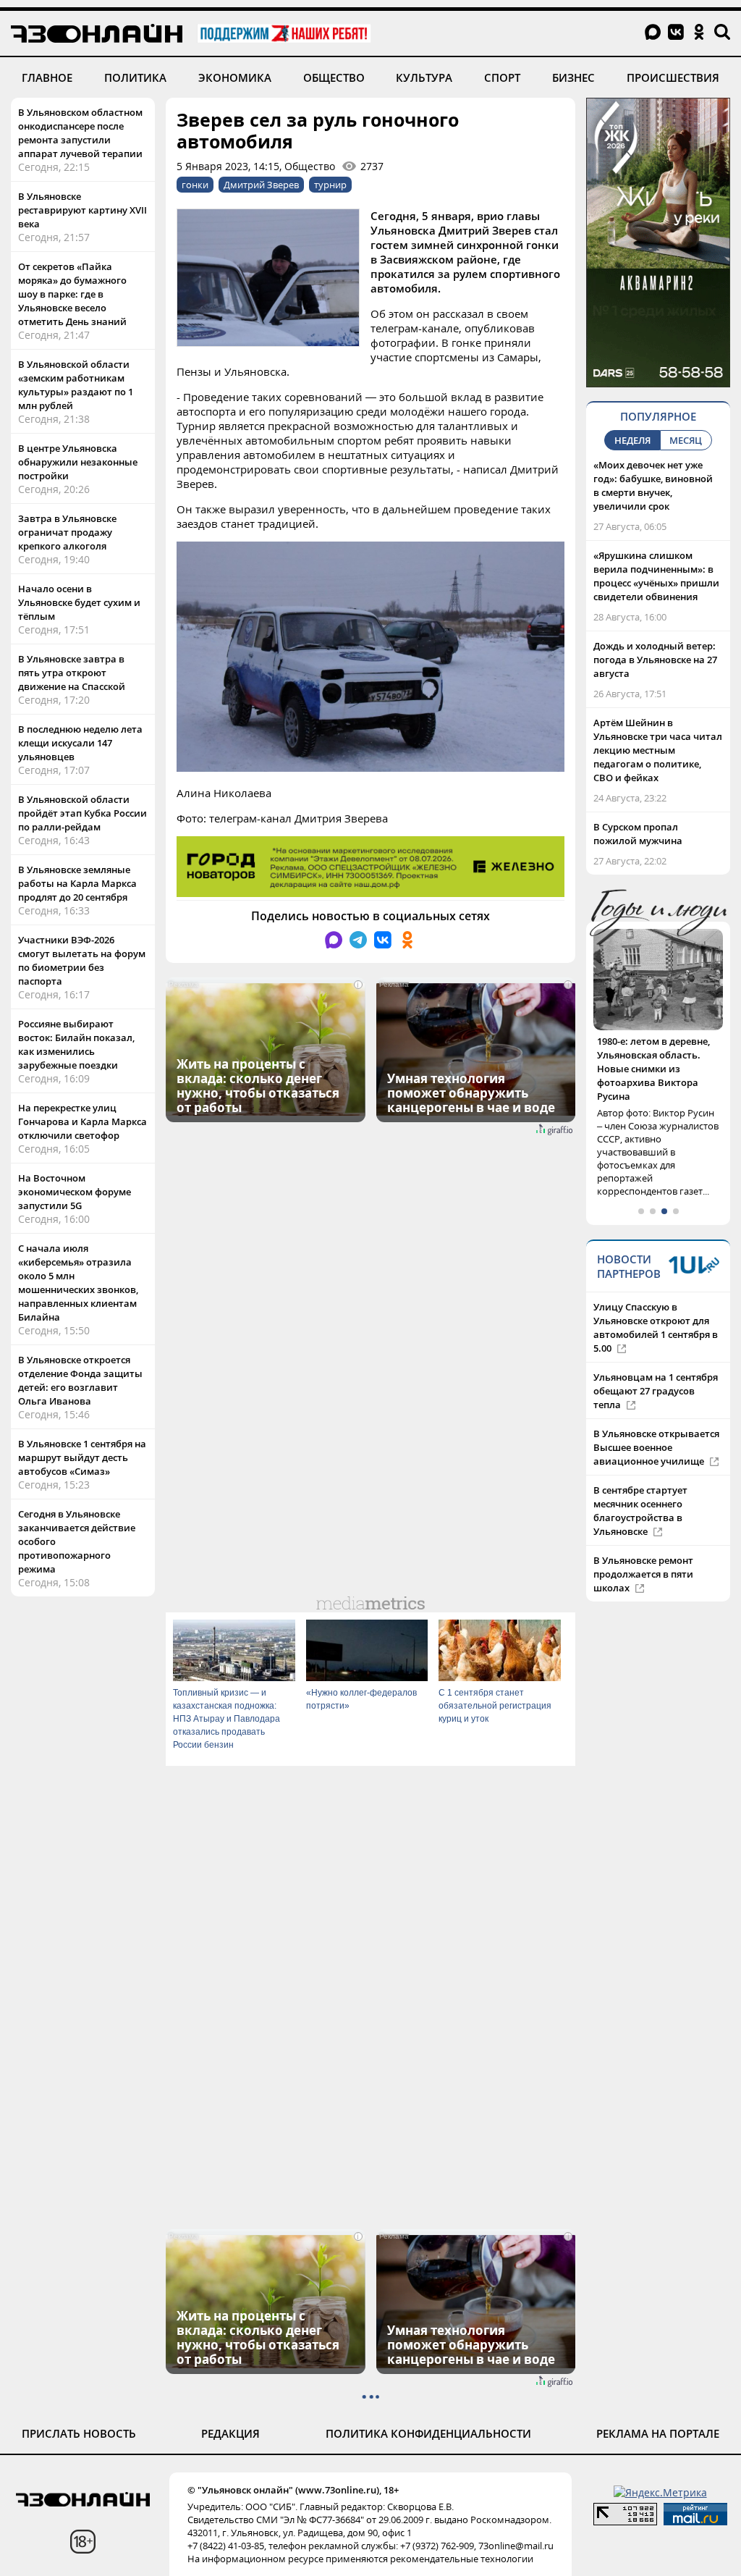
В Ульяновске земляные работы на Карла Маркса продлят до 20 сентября (77, 883)
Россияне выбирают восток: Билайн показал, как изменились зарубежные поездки (76, 1044)
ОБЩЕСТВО (334, 77)
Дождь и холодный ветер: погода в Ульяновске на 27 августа (655, 660)
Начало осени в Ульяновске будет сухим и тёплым (79, 602)
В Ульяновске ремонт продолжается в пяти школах (643, 1546)
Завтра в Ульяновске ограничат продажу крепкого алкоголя (67, 532)
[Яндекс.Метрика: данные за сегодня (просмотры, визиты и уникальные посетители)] (660, 2492)
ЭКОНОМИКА (235, 77)
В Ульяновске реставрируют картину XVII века (82, 210)
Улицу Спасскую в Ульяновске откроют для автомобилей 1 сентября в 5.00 (656, 1300)
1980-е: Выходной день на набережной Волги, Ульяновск (657, 1055)
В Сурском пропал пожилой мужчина (638, 834)
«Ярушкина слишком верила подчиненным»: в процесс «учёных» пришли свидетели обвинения (656, 576)
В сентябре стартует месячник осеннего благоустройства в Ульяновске (640, 1483)
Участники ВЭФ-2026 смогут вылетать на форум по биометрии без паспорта (82, 960)
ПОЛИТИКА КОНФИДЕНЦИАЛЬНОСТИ (428, 2433)
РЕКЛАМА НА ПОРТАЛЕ (658, 2433)
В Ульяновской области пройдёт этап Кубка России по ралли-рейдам (82, 813)
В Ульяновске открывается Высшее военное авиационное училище (656, 1420)
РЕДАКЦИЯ (230, 2433)
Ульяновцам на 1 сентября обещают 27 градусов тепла (656, 1363)
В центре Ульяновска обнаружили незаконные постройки (78, 462)
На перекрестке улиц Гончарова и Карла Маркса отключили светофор (82, 1121)
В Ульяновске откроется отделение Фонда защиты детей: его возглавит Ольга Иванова (80, 1380)
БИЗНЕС (573, 77)
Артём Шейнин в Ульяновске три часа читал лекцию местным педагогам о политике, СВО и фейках (658, 750)
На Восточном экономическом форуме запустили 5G (75, 1192)
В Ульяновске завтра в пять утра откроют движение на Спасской (72, 673)
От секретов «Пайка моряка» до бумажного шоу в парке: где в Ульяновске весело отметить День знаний (72, 294)
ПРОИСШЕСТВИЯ (673, 77)
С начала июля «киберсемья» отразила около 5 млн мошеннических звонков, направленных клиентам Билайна (78, 1283)
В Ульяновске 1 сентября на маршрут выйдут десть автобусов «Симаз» (82, 1457)
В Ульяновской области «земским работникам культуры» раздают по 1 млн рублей (76, 385)
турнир (330, 185)
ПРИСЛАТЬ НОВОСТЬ (79, 2433)
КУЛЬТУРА (424, 77)
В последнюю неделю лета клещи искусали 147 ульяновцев (80, 743)
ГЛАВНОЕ (47, 77)
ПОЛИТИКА (135, 77)
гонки (195, 185)
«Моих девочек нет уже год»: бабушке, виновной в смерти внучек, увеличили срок (653, 485)
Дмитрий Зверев (261, 185)
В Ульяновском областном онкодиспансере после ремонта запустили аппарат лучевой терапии (80, 133)
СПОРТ (502, 77)
